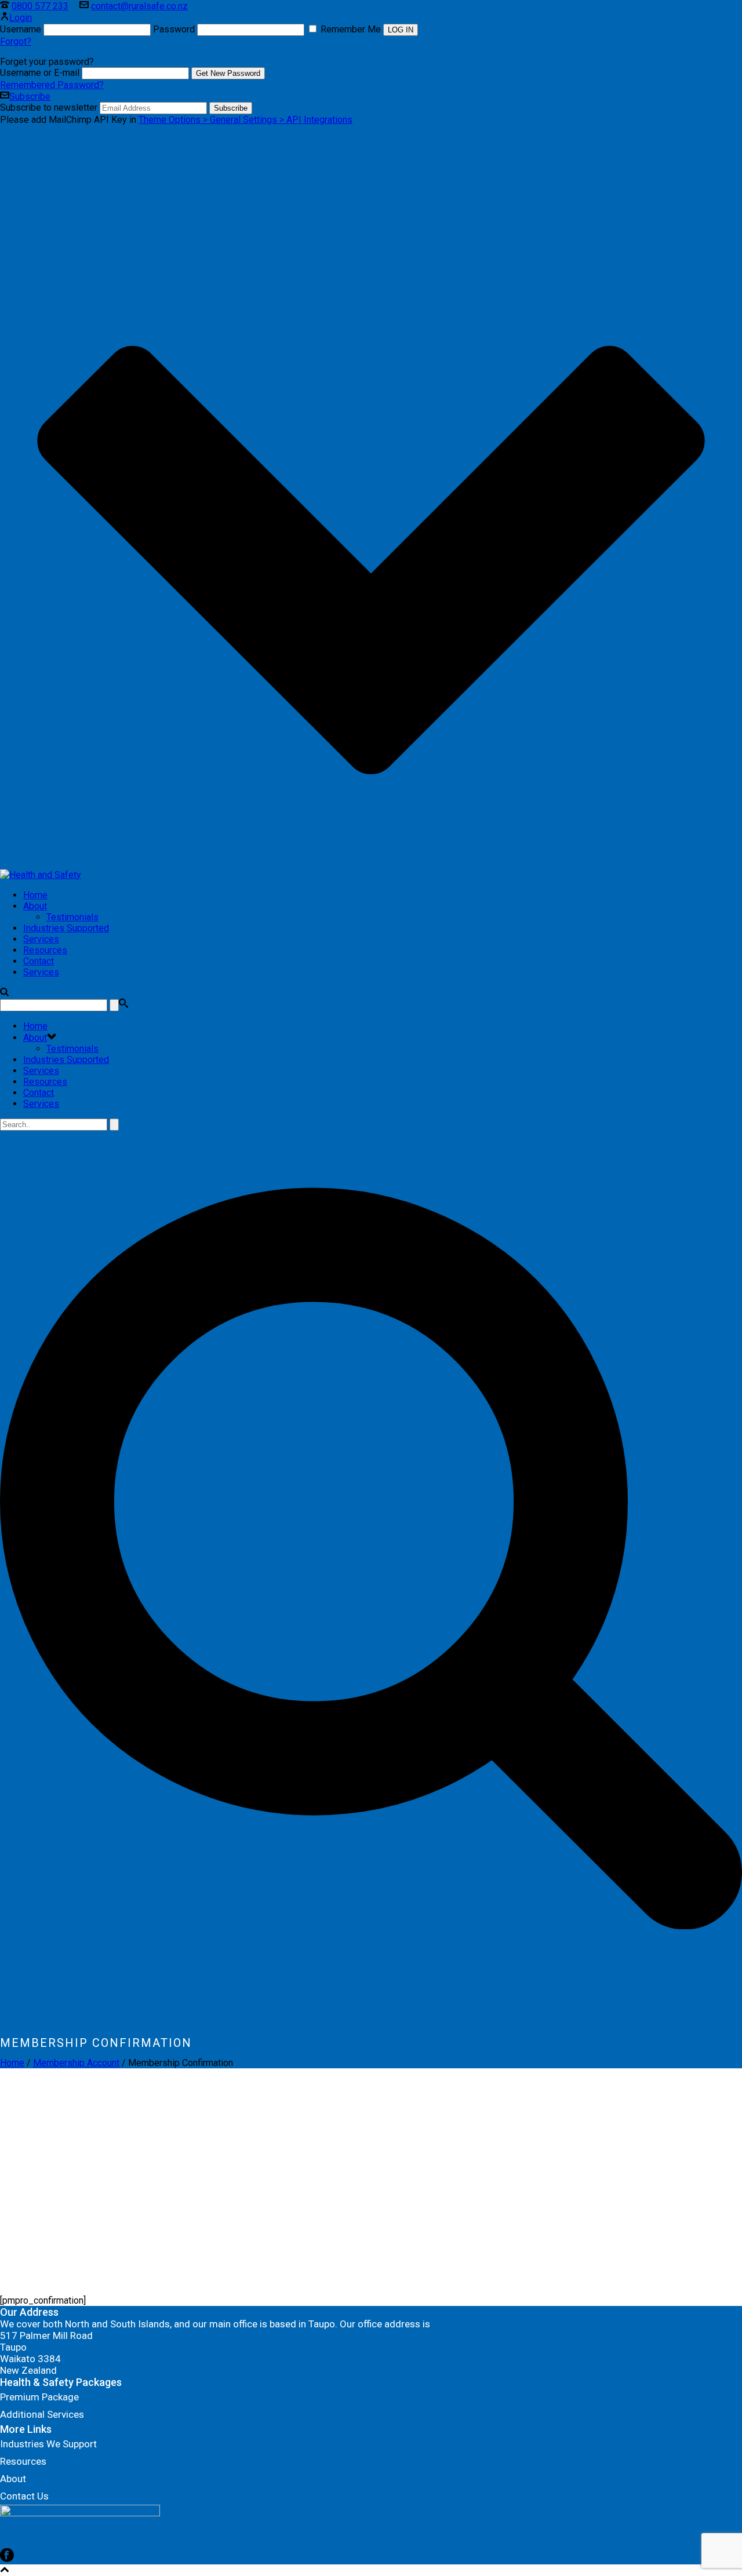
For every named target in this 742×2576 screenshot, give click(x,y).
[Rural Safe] (41, 875)
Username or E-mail (40, 73)
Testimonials (72, 917)
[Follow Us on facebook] (7, 2559)
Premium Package (39, 2397)
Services (41, 939)
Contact (39, 961)
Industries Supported (66, 928)
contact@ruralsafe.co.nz (139, 6)
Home (35, 895)
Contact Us (24, 2496)
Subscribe (30, 96)
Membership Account (76, 2063)
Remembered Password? (52, 85)
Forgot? (16, 41)
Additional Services (42, 2414)
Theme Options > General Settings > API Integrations (245, 120)
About (35, 906)
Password (174, 29)
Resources (45, 950)
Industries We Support (48, 2444)
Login (21, 18)
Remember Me (351, 29)
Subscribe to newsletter (49, 108)
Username (21, 29)
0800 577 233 (40, 6)
